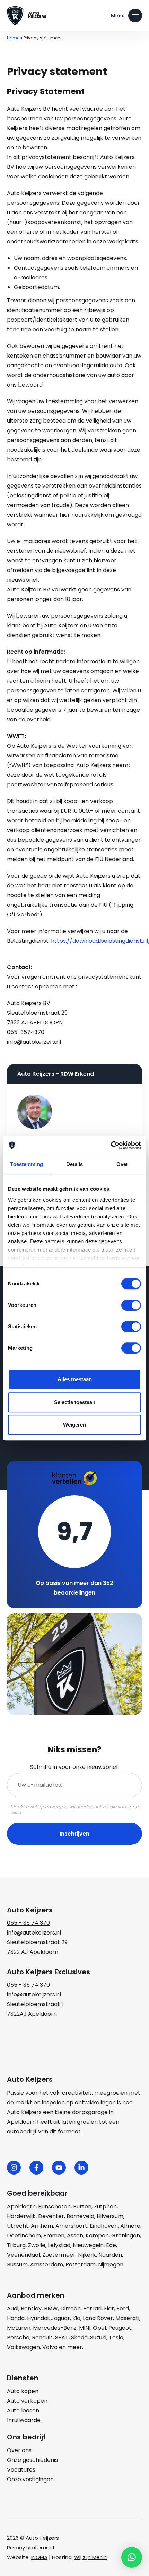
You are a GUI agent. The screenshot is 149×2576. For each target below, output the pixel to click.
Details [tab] (75, 1164)
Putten (82, 2206)
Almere (130, 2226)
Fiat (109, 2309)
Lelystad (59, 2245)
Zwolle (37, 2245)
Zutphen (105, 2206)
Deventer (51, 2216)
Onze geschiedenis (32, 2460)
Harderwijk (21, 2216)
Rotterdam (81, 2265)
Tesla (116, 2338)
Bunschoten (54, 2206)
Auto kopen (23, 2391)
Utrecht (18, 2226)
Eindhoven (104, 2226)
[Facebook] (36, 2168)
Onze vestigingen (30, 2479)
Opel (99, 2328)
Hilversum (110, 2216)
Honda (16, 2318)
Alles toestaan (75, 1379)
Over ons (19, 2450)
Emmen (54, 2236)
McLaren (19, 2328)
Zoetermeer (59, 2255)
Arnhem (42, 2226)
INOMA (39, 2557)
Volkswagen (23, 2347)
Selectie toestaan (75, 1402)
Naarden (110, 2255)
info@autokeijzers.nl (34, 1933)
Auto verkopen (27, 2401)
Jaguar (60, 2318)
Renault (42, 2338)
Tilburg (16, 2245)
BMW (51, 2309)
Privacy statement (31, 2547)
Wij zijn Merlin (90, 2557)
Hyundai (38, 2318)
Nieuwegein (88, 2245)
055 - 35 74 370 (28, 1923)
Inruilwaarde (24, 2420)
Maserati (127, 2318)
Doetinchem (24, 2236)
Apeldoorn (21, 2206)
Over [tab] (122, 1164)
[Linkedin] (81, 2168)
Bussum (17, 2265)
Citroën (71, 2309)
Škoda (79, 2338)
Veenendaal (23, 2255)
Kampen (97, 2236)
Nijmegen (111, 2265)
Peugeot (120, 2328)
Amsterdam (47, 2265)
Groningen (126, 2236)
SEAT (62, 2338)
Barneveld (80, 2216)
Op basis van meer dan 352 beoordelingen (74, 1588)
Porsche (18, 2338)
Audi (13, 2309)
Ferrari (92, 2309)
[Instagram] (14, 2168)
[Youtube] (59, 2168)
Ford (123, 2309)
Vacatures (21, 2470)
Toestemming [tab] (27, 1164)
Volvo (50, 2347)
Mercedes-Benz (55, 2328)
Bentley (31, 2309)
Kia (76, 2318)
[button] (132, 2557)
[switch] (131, 1305)
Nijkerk (87, 2255)
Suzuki (98, 2338)
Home (13, 38)
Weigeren (74, 1425)
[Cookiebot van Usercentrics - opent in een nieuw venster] (111, 1145)
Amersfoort (71, 2226)
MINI (85, 2328)
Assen (75, 2236)
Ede (111, 2245)
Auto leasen (23, 2411)
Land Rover (98, 2318)
